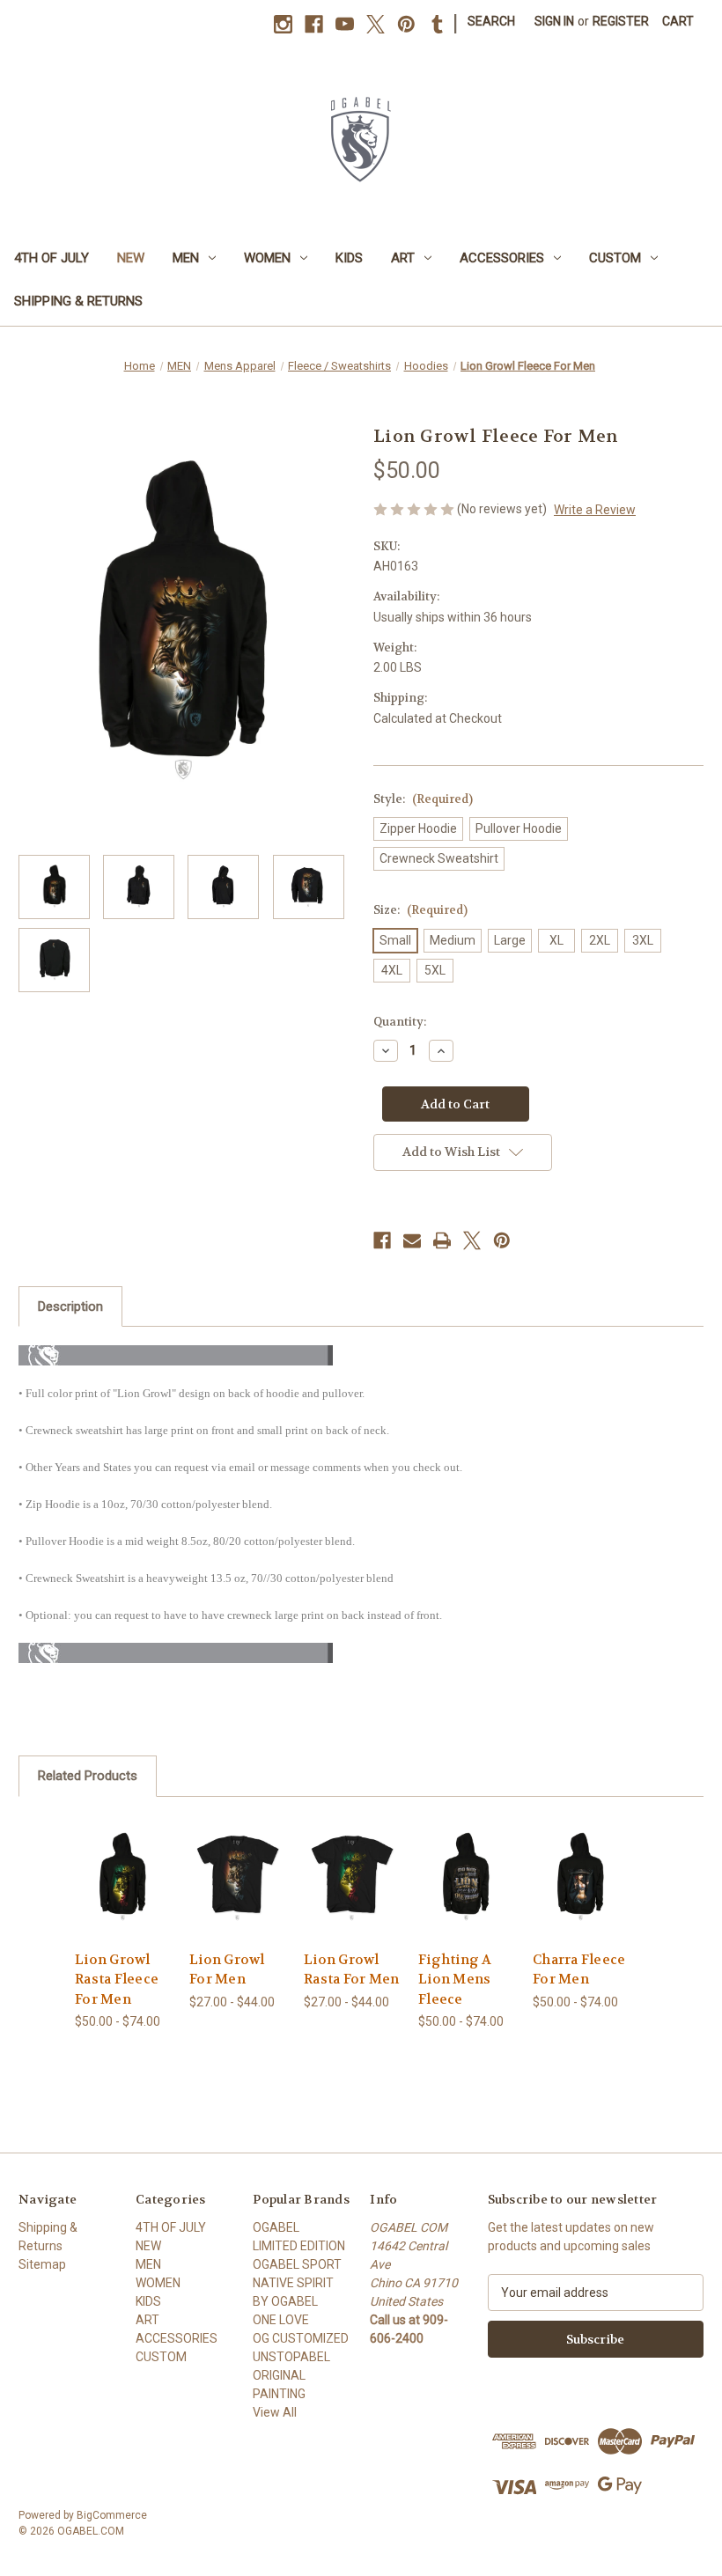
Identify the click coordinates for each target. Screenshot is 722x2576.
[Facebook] (314, 24)
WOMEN (267, 258)
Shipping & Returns (78, 301)
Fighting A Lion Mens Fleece (455, 1980)
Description (70, 1306)
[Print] (442, 1240)
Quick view (123, 1855)
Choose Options (123, 1899)
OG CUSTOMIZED (301, 2338)
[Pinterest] (406, 24)
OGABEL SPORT (297, 2264)
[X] (376, 24)
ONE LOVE (281, 2320)
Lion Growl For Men (227, 1970)
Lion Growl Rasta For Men (351, 1970)
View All (275, 2412)
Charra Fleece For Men (579, 1970)
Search (491, 21)
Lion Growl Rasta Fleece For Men (117, 1980)
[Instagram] (283, 24)
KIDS (349, 258)
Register (621, 21)
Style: (423, 799)
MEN (186, 258)
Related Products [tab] (88, 1776)
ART (403, 258)
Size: (420, 910)
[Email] (412, 1240)
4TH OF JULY (52, 258)
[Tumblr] (437, 24)
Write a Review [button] (595, 510)
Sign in (554, 21)
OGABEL (276, 2227)
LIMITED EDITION (299, 2246)
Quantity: (400, 1022)
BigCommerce (112, 2515)
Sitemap (42, 2264)
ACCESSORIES (502, 258)
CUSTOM (615, 258)
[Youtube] (345, 24)
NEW (131, 258)
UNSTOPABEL (291, 2357)
